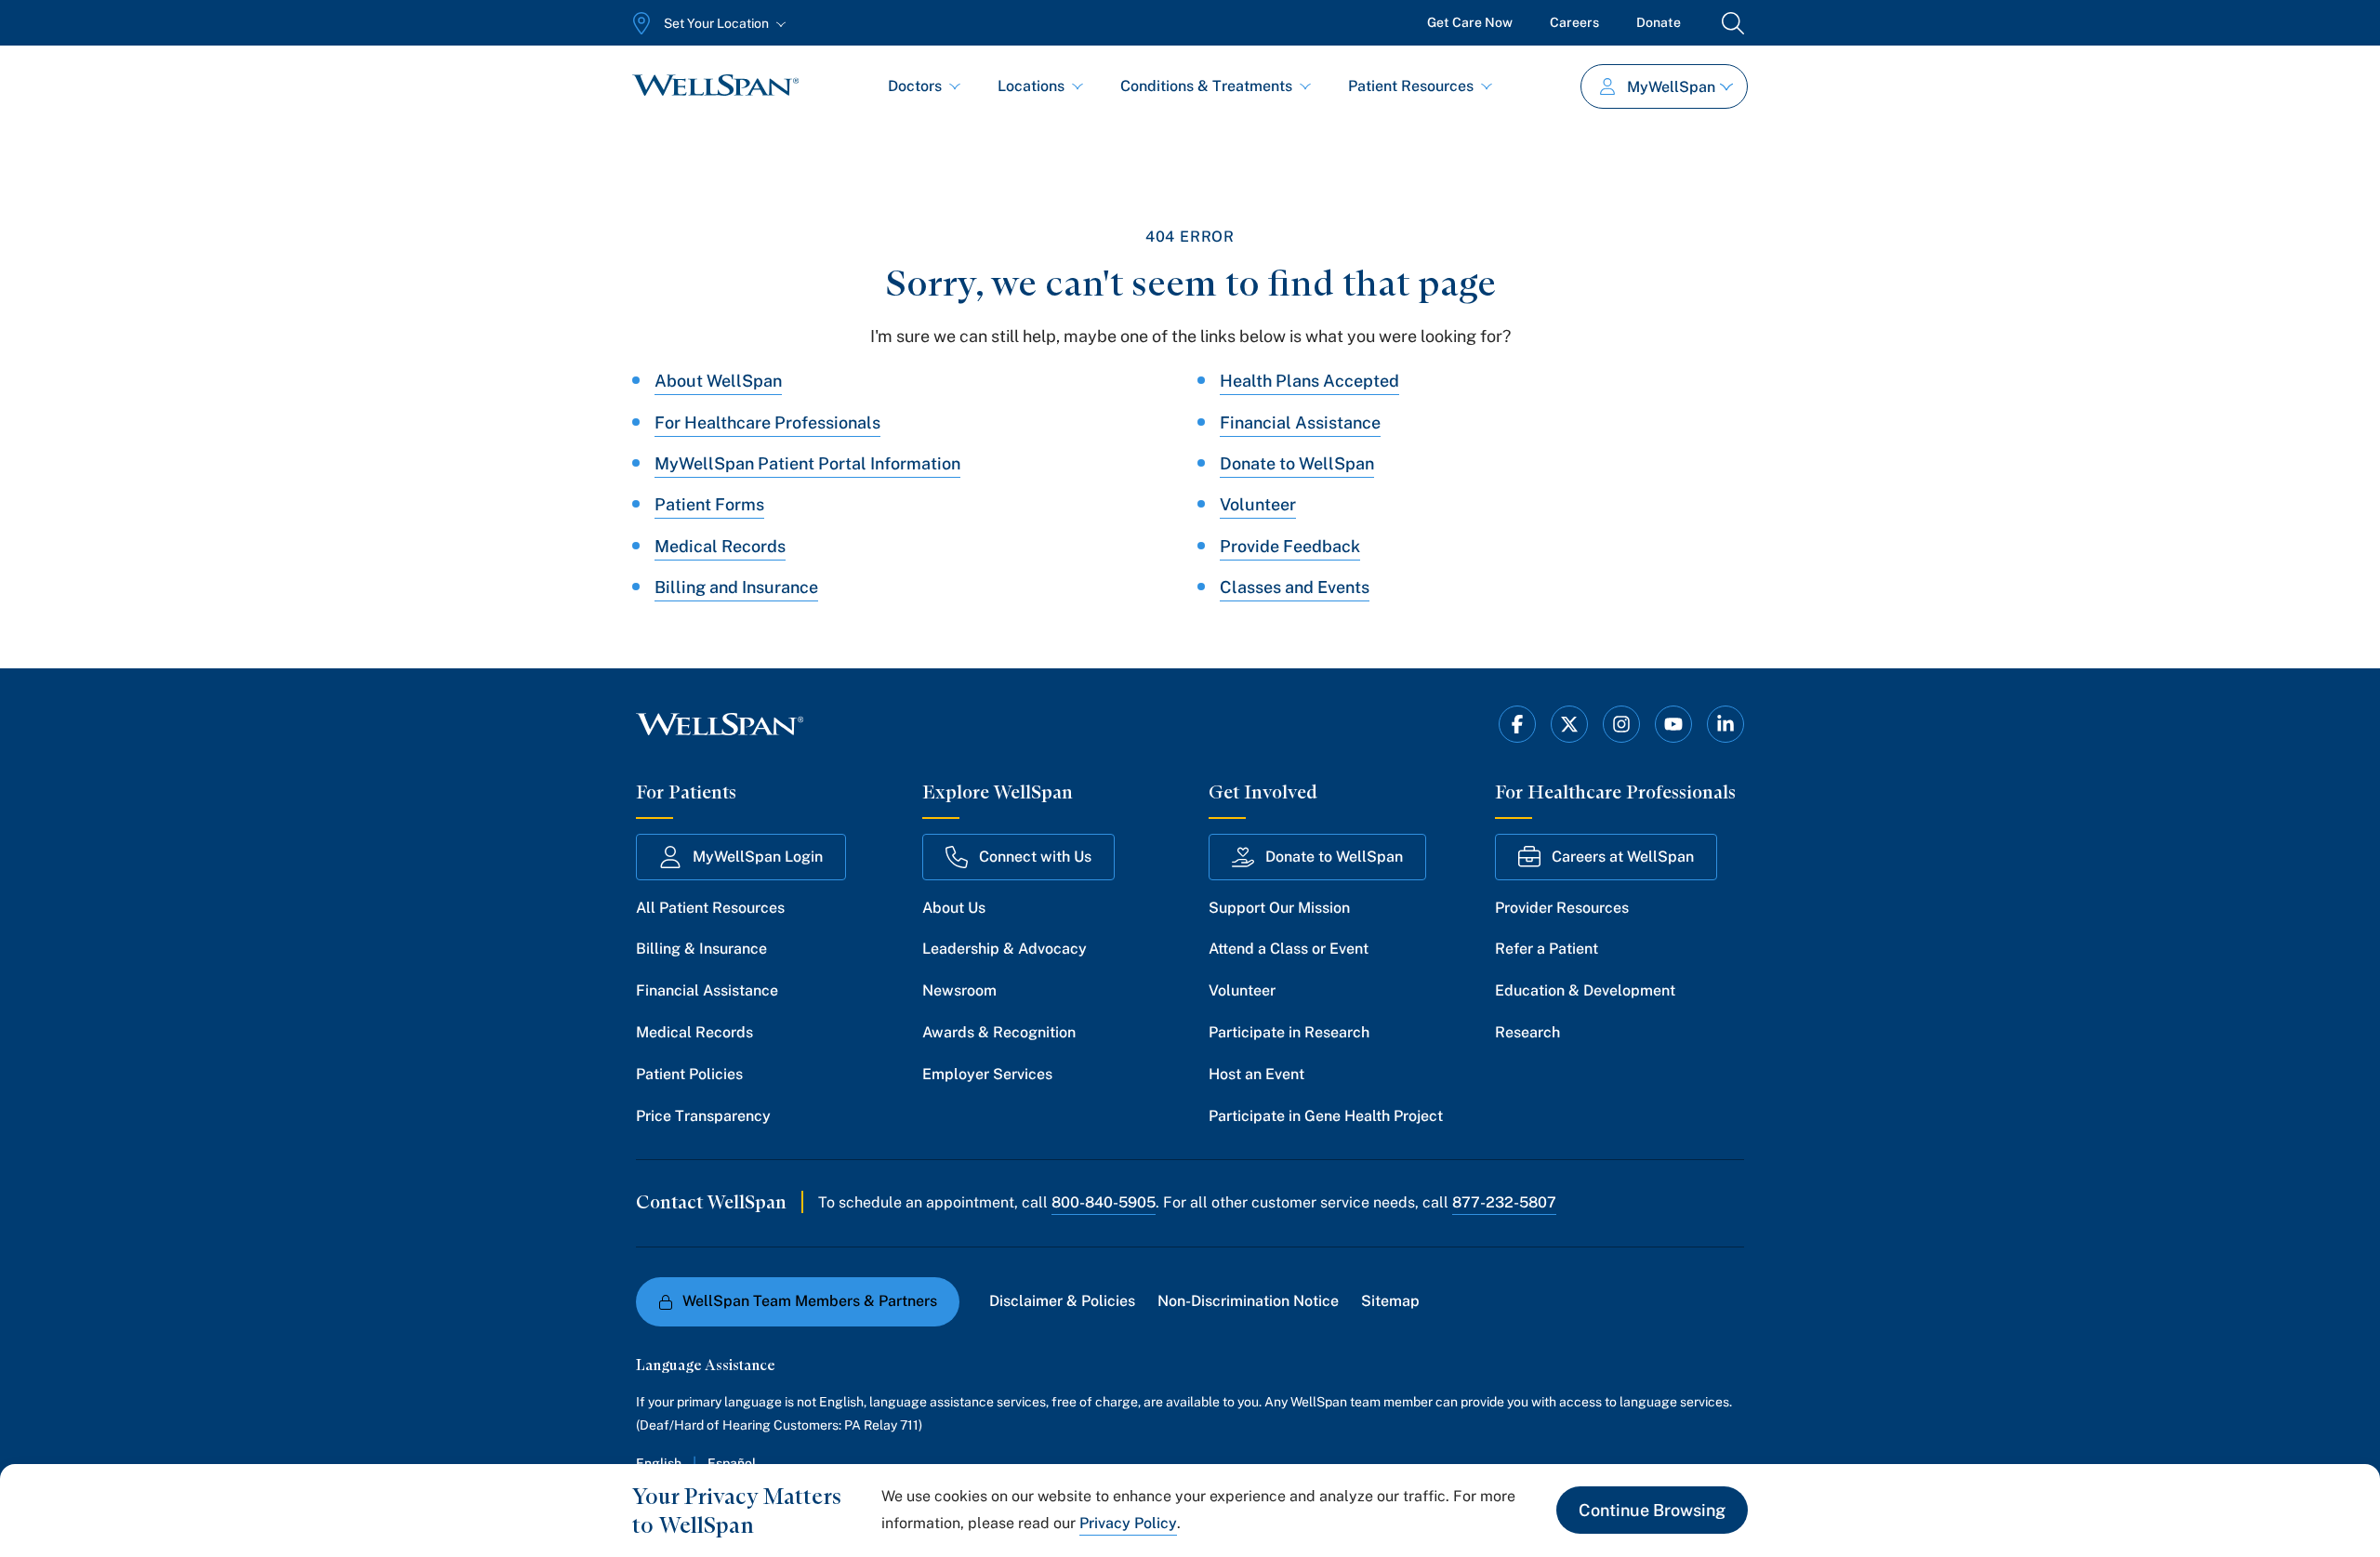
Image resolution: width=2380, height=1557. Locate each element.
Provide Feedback (1290, 546)
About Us (954, 908)
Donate (1659, 22)
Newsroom (959, 990)
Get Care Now (1470, 22)
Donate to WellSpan (1297, 463)
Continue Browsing (1652, 1510)
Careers (1574, 22)
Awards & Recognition (999, 1032)
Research (1527, 1032)
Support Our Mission (1279, 908)
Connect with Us (1035, 857)
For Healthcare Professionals (767, 422)
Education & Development (1585, 990)
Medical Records (720, 546)
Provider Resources (1562, 908)
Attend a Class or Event (1289, 949)
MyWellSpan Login (758, 857)
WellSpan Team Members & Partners (810, 1301)
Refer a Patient (1547, 949)
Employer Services (987, 1074)
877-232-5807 (1504, 1202)
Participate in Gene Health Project (1326, 1116)
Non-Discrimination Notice (1248, 1301)
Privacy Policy (1128, 1523)
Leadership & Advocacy (1005, 949)
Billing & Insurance (701, 949)
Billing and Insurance (736, 587)
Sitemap (1390, 1301)
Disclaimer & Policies (1062, 1301)
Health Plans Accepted (1309, 381)
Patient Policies (689, 1074)
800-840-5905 (1104, 1202)
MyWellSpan (1671, 87)
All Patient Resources (710, 908)
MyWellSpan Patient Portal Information (807, 463)
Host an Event (1256, 1074)
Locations (1031, 86)
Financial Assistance (1300, 422)
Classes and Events (1295, 587)
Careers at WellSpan (1623, 857)
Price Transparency (703, 1116)
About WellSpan (718, 381)
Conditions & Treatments (1206, 86)
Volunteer (1258, 504)
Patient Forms (709, 504)
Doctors (915, 86)
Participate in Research (1289, 1032)
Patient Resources (1411, 86)
